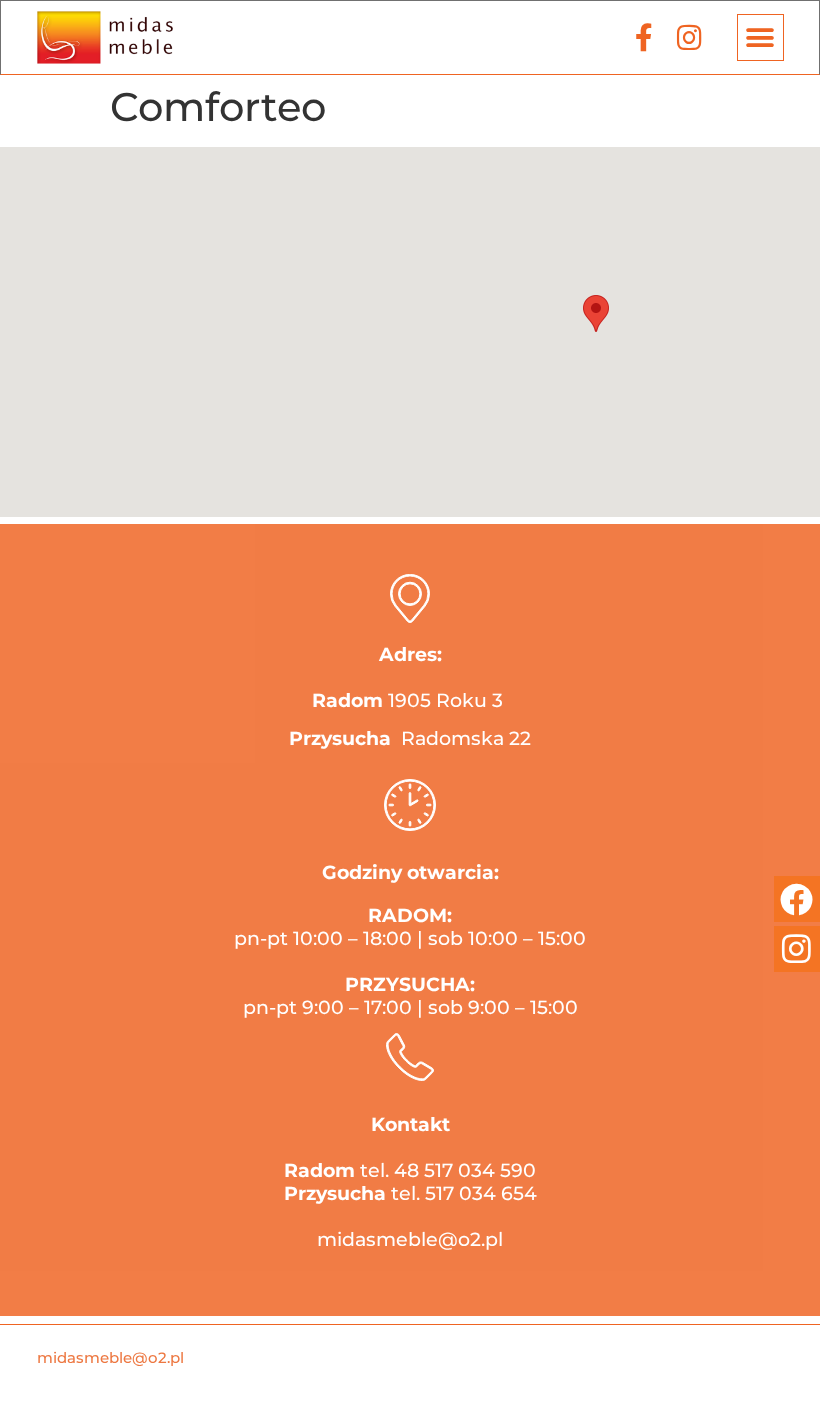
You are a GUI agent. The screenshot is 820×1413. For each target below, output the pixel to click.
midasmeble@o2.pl (410, 1239)
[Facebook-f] (644, 37)
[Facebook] (797, 899)
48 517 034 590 (465, 1170)
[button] (760, 37)
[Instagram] (689, 37)
